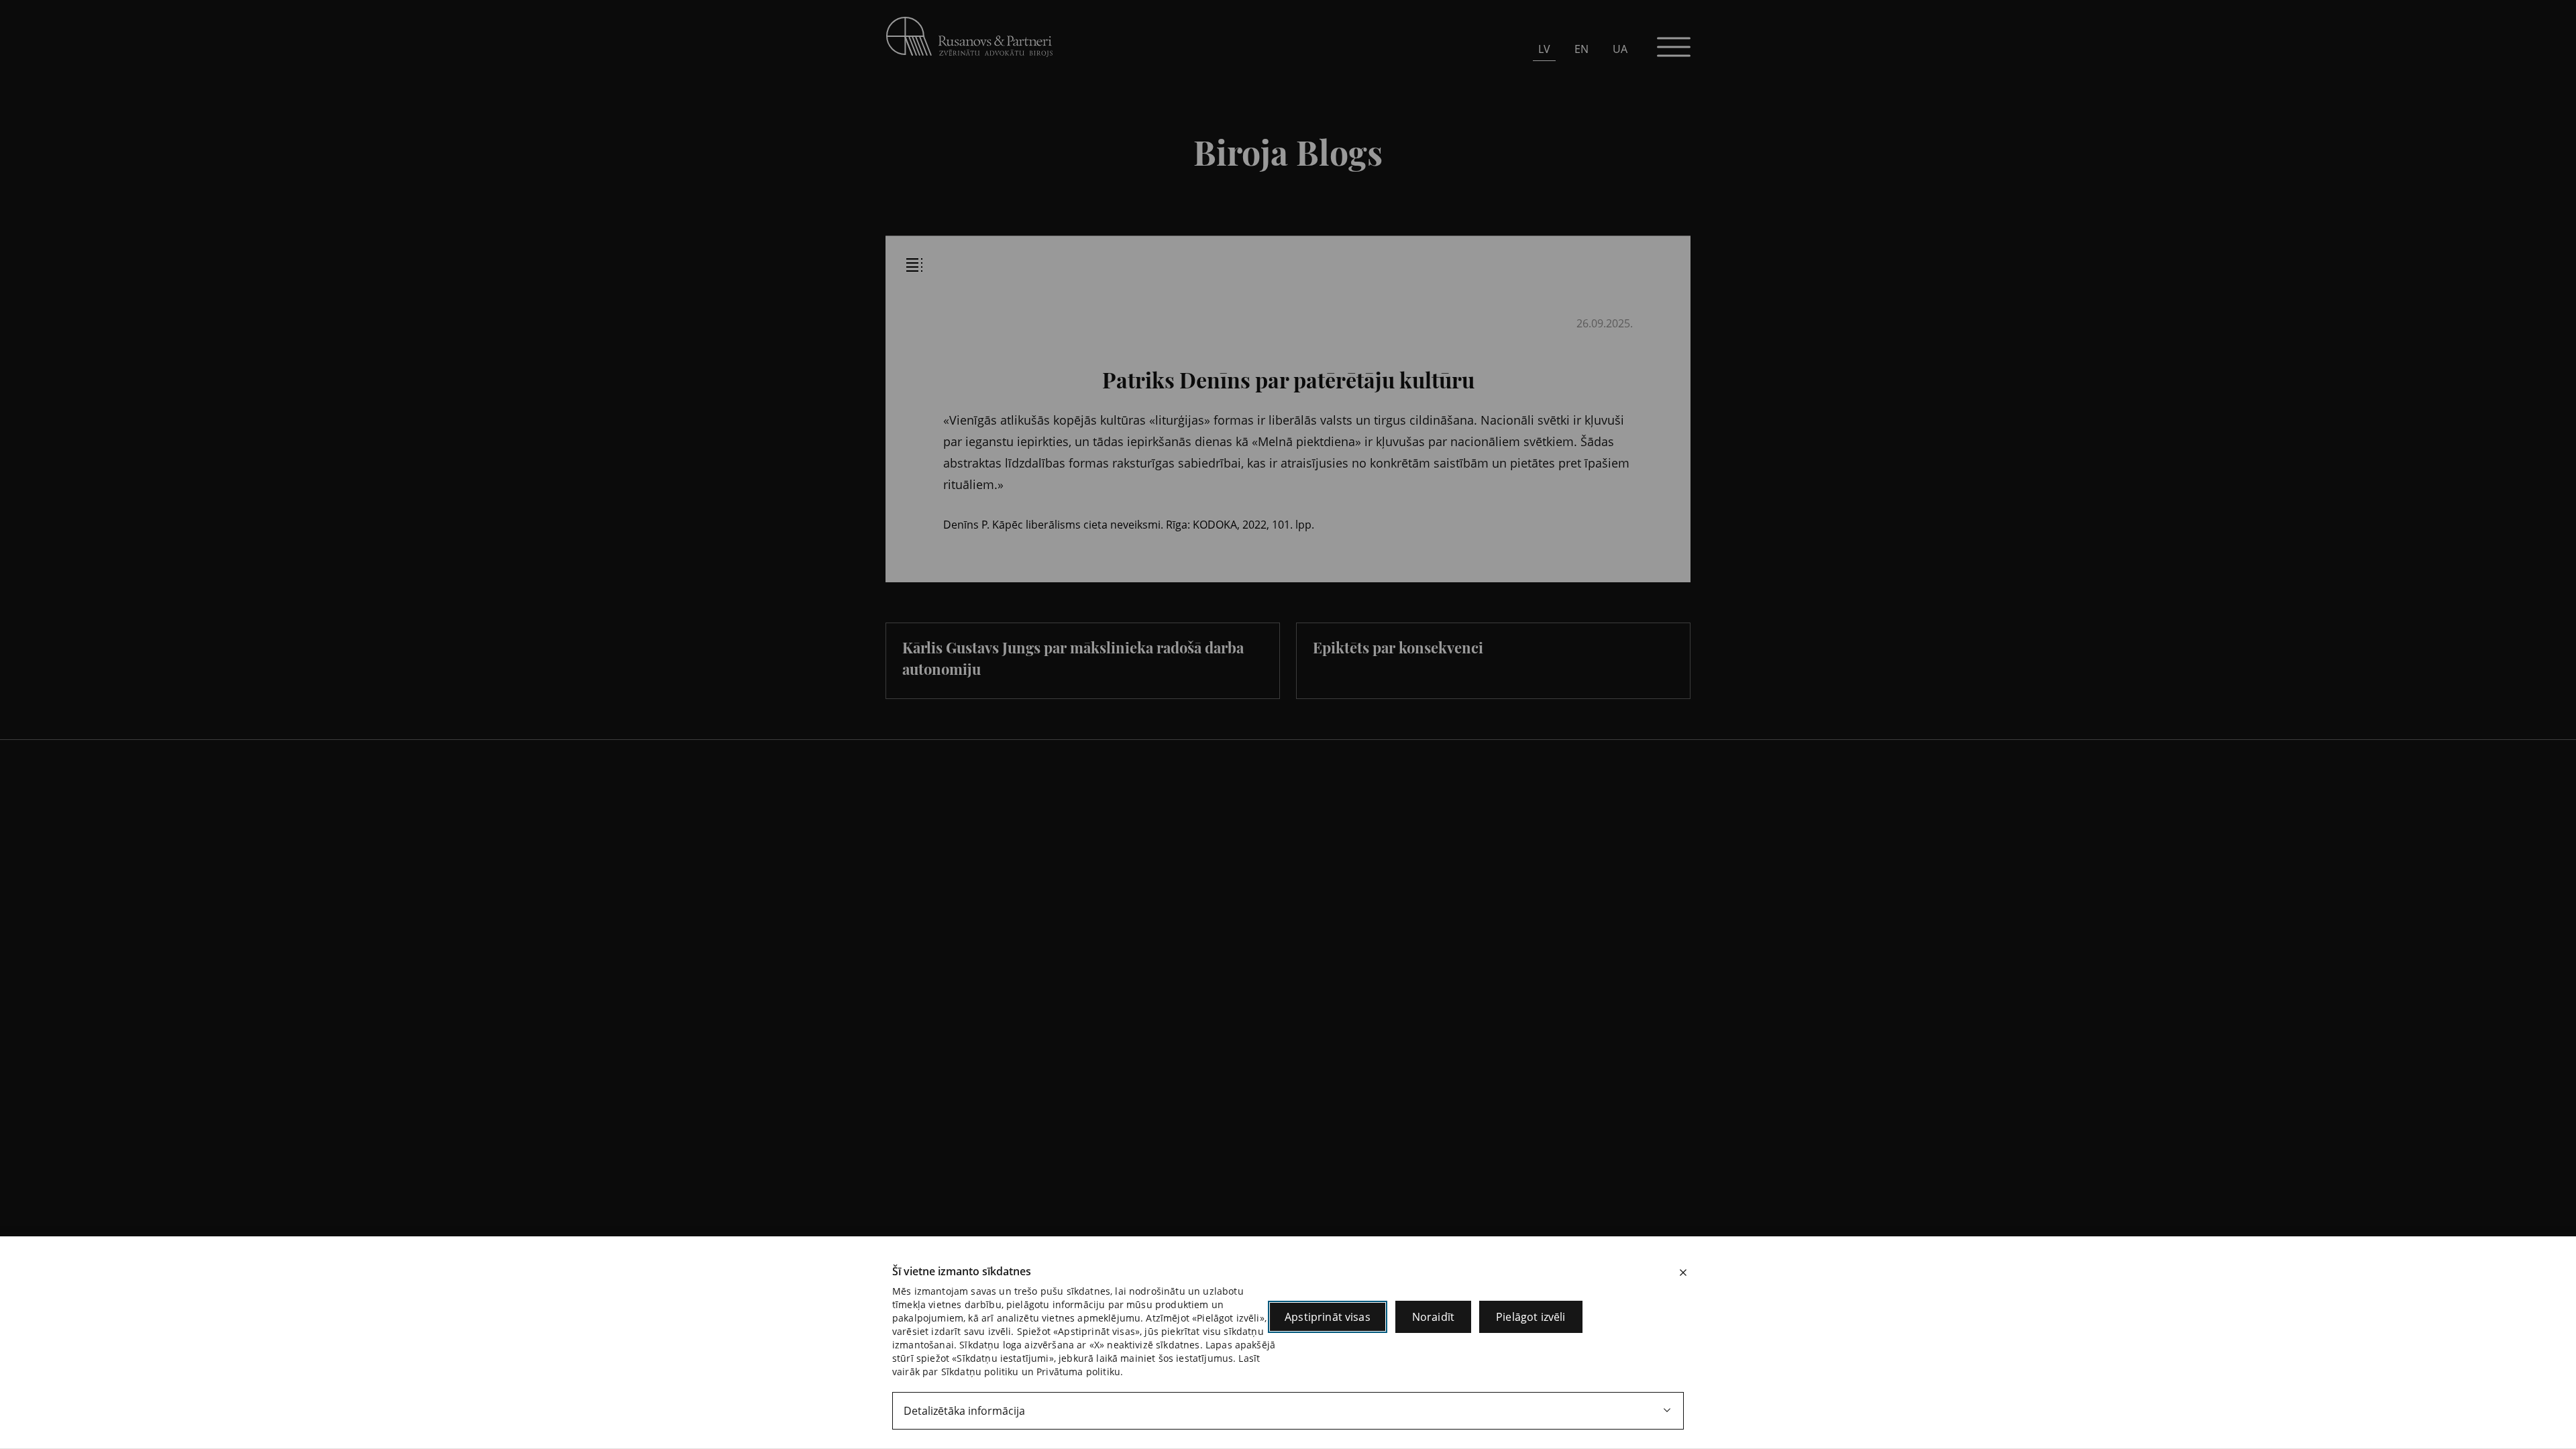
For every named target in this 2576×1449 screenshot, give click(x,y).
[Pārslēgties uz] (1087, 226)
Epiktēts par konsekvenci (1398, 647)
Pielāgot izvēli (1531, 1317)
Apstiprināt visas (1328, 1317)
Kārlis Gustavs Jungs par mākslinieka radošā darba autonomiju (1073, 658)
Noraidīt (1433, 1317)
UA (1620, 49)
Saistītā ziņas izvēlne (914, 265)
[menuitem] (1544, 49)
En (1581, 49)
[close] (1683, 1273)
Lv (1544, 49)
